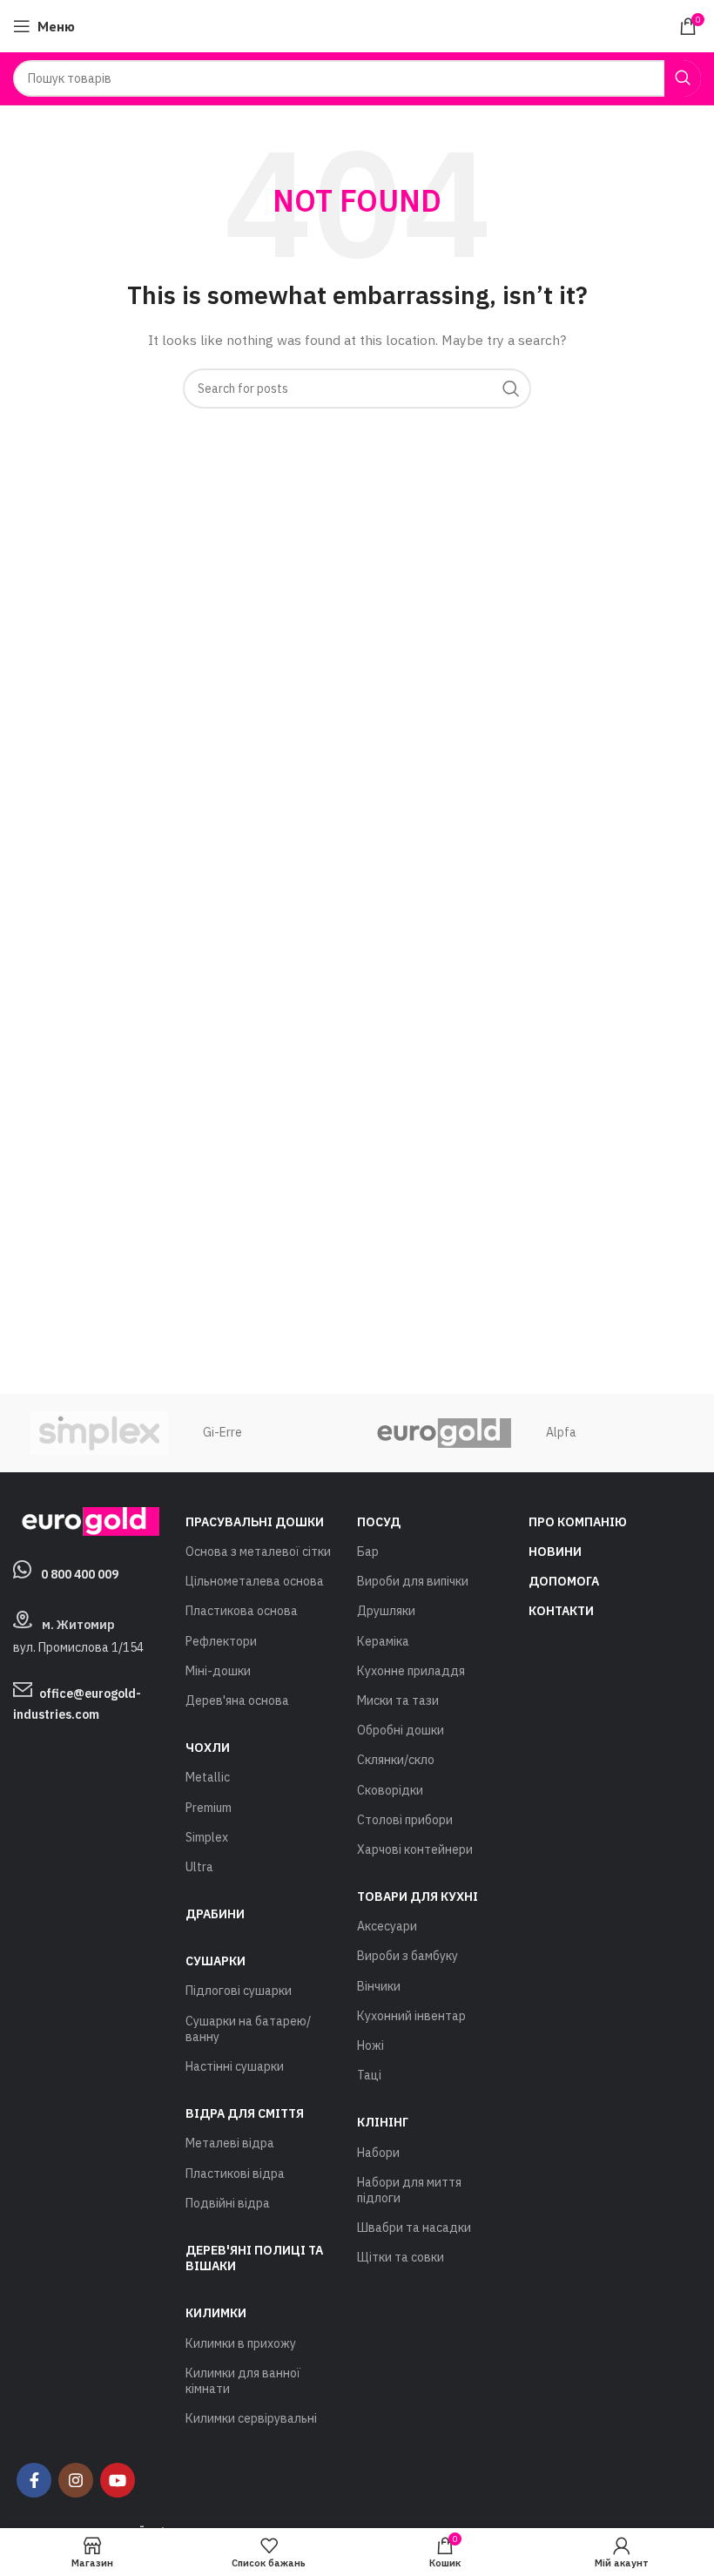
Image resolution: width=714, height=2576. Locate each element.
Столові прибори (405, 1820)
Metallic (208, 1777)
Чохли (208, 1748)
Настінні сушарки (235, 2066)
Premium (209, 1808)
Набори (378, 2153)
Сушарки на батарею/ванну (248, 2029)
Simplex (207, 1837)
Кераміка (383, 1641)
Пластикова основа (242, 1611)
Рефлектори (221, 1641)
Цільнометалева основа (255, 1581)
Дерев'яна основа (237, 1700)
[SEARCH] (683, 78)
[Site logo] (357, 25)
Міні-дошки (218, 1671)
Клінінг (383, 2122)
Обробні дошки (401, 1730)
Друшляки (386, 1611)
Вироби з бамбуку (408, 1956)
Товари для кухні (418, 1897)
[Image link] (86, 1520)
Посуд (379, 1522)
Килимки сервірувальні (251, 2418)
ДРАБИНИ (215, 1914)
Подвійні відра (228, 2203)
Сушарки (216, 1961)
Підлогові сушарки (239, 1991)
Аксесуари (387, 1926)
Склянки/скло (396, 1760)
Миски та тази (398, 1700)
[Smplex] (99, 1433)
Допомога (564, 1581)
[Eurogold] (443, 1433)
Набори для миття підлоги (409, 2190)
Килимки (216, 2313)
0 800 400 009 (80, 1574)
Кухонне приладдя (411, 1671)
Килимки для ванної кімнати (243, 2381)
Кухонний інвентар (411, 2016)
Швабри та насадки (414, 2228)
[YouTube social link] (118, 2480)
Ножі (370, 2045)
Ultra (199, 1867)
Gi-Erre (222, 1432)
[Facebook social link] (34, 2480)
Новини (555, 1552)
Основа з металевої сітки (258, 1552)
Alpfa (561, 1432)
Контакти (561, 1611)
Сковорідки (390, 1790)
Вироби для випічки (413, 1581)
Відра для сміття (245, 2113)
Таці (369, 2075)
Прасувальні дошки (255, 1522)
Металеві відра (230, 2143)
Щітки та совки (401, 2257)
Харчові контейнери (415, 1849)
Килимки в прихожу (241, 2343)
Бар (368, 1552)
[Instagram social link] (76, 2480)
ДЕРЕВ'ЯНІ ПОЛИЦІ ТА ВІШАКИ (254, 2258)
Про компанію (578, 1522)
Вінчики (379, 1986)
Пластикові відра (235, 2174)
